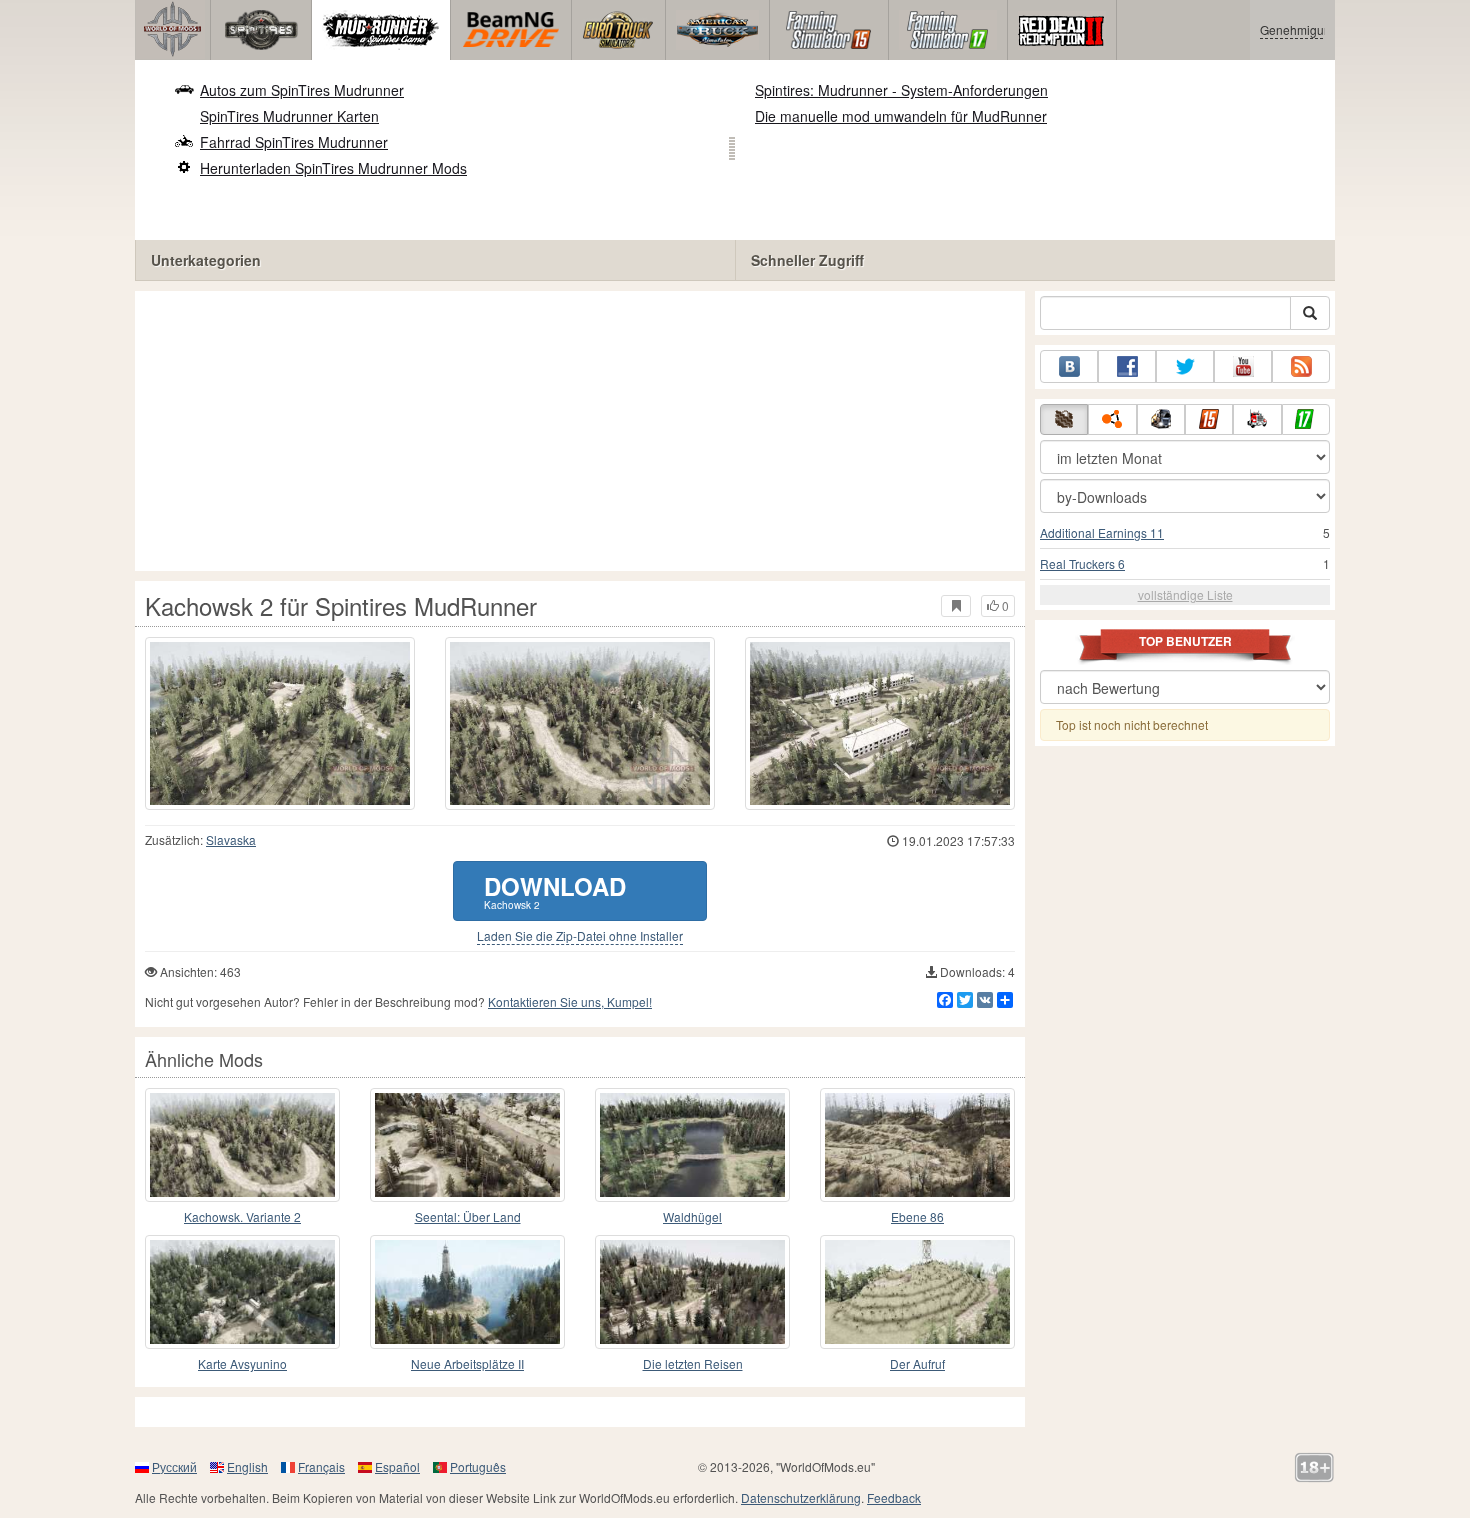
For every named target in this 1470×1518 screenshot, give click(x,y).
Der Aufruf (917, 1363)
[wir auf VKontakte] (1069, 366)
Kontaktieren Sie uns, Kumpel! (570, 1001)
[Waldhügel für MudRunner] (692, 1145)
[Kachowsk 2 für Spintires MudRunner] (280, 723)
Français (321, 1466)
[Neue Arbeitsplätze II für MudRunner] (467, 1292)
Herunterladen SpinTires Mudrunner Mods (333, 168)
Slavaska (231, 839)
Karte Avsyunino (242, 1363)
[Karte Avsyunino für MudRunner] (242, 1292)
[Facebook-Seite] (1127, 366)
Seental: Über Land (468, 1216)
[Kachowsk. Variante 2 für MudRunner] (242, 1145)
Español (397, 1466)
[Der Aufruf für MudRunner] (917, 1292)
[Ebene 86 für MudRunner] (917, 1145)
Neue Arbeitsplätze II (467, 1363)
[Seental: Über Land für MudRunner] (467, 1145)
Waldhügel (692, 1216)
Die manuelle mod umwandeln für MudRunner (901, 116)
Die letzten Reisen (693, 1363)
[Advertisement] (580, 431)
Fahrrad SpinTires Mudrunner (294, 142)
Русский (174, 1466)
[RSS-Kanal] (1301, 366)
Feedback (894, 1497)
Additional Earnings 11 (1102, 532)
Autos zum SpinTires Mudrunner (302, 90)
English (247, 1466)
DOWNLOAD (555, 890)
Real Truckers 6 (1082, 563)
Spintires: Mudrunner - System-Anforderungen (901, 90)
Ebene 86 (917, 1216)
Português (478, 1466)
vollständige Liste (1185, 594)
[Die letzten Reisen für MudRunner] (692, 1292)
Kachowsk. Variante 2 (242, 1216)
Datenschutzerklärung (801, 1497)
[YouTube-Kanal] (1243, 366)
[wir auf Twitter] (1185, 366)
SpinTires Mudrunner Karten (289, 116)
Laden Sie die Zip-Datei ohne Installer (580, 936)
